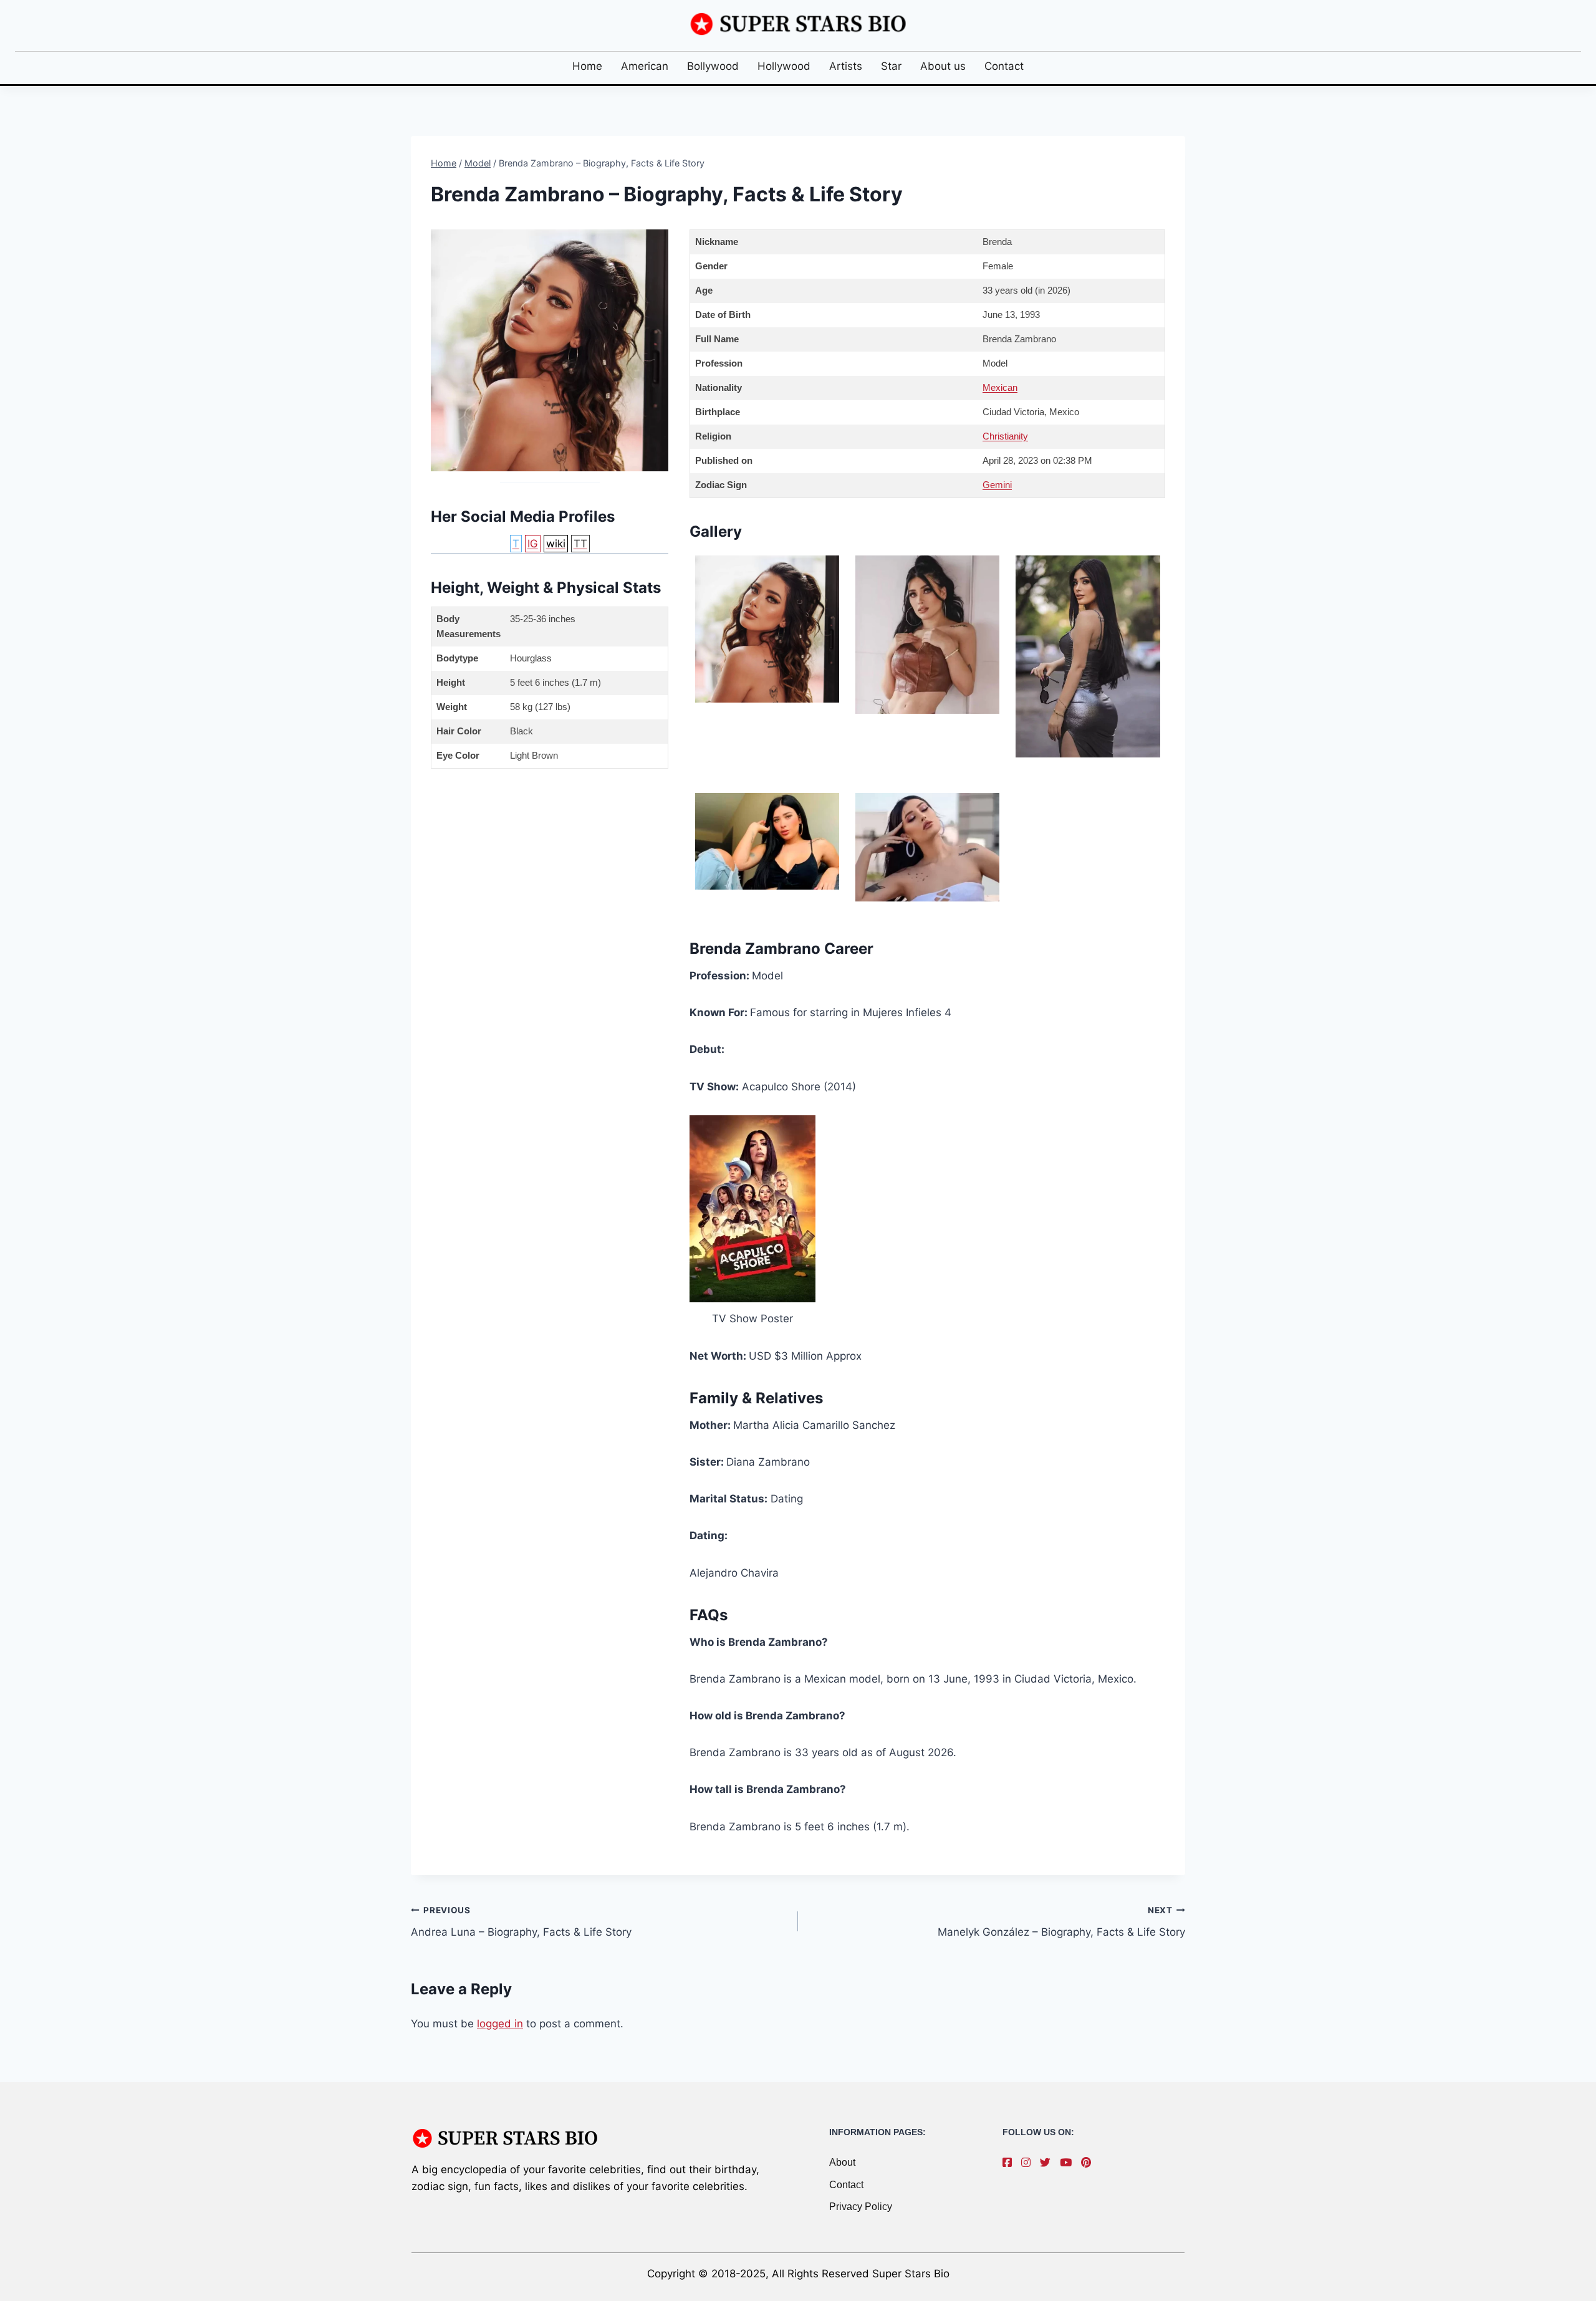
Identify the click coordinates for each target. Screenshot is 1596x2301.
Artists (846, 66)
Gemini (997, 485)
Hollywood (784, 66)
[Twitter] (1048, 2163)
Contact (1004, 66)
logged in (500, 2024)
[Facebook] (1010, 2163)
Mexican (1000, 387)
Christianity (1005, 436)
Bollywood (713, 66)
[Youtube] (1069, 2163)
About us (943, 66)
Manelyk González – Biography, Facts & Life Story (1061, 1922)
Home (587, 66)
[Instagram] (1029, 2163)
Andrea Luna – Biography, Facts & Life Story (521, 1922)
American (645, 66)
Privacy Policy (861, 2207)
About (842, 2162)
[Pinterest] (1089, 2163)
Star (891, 66)
